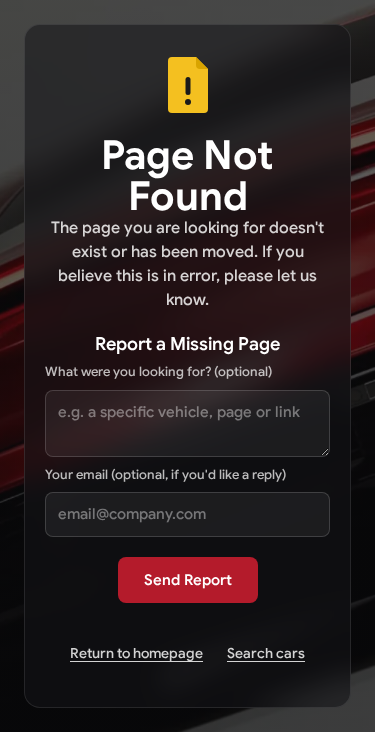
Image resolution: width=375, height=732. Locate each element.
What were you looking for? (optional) (158, 371)
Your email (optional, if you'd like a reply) (165, 474)
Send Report (188, 580)
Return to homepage (136, 653)
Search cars (266, 653)
